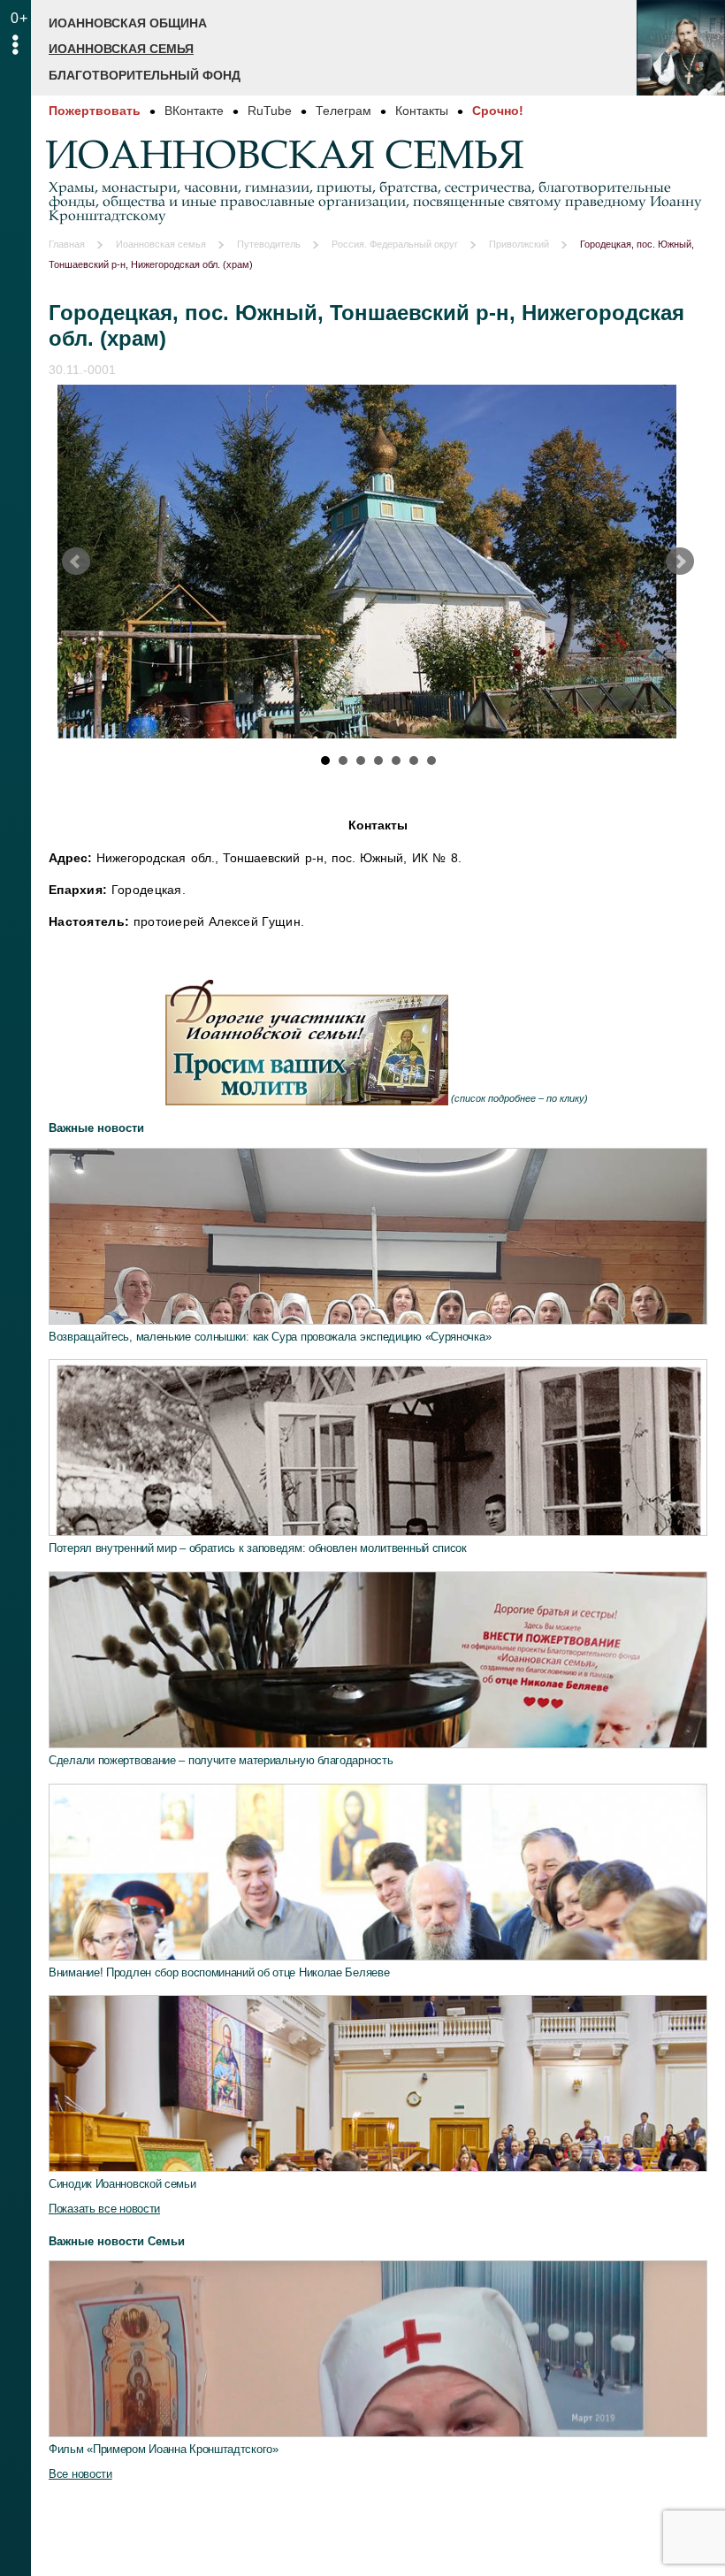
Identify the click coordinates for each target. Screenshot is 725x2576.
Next (680, 562)
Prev (76, 562)
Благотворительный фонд (145, 75)
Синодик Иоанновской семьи (122, 2184)
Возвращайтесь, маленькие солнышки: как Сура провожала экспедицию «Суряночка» (270, 1337)
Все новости (80, 2474)
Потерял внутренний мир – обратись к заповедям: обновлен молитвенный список (258, 1548)
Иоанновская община (128, 23)
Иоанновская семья (121, 49)
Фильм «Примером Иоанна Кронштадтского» (164, 2449)
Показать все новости (104, 2209)
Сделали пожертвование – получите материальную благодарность (221, 1760)
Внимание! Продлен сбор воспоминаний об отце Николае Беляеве (219, 1972)
